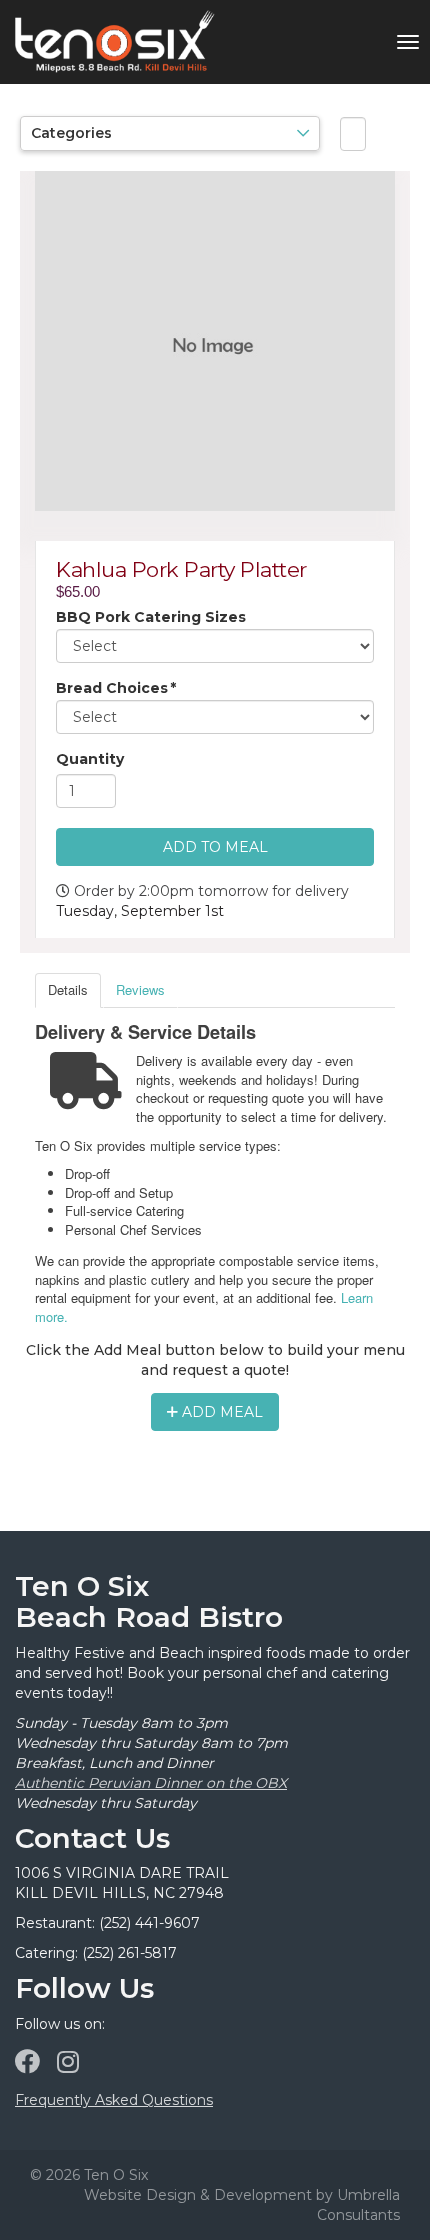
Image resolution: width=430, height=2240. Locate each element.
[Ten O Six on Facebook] (27, 2062)
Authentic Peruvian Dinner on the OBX (151, 1783)
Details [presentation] (68, 989)
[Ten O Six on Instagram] (68, 2062)
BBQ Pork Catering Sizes (151, 617)
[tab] (68, 990)
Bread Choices (116, 688)
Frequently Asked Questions (114, 2100)
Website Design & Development (198, 2195)
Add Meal (220, 1412)
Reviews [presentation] (140, 989)
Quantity (90, 759)
